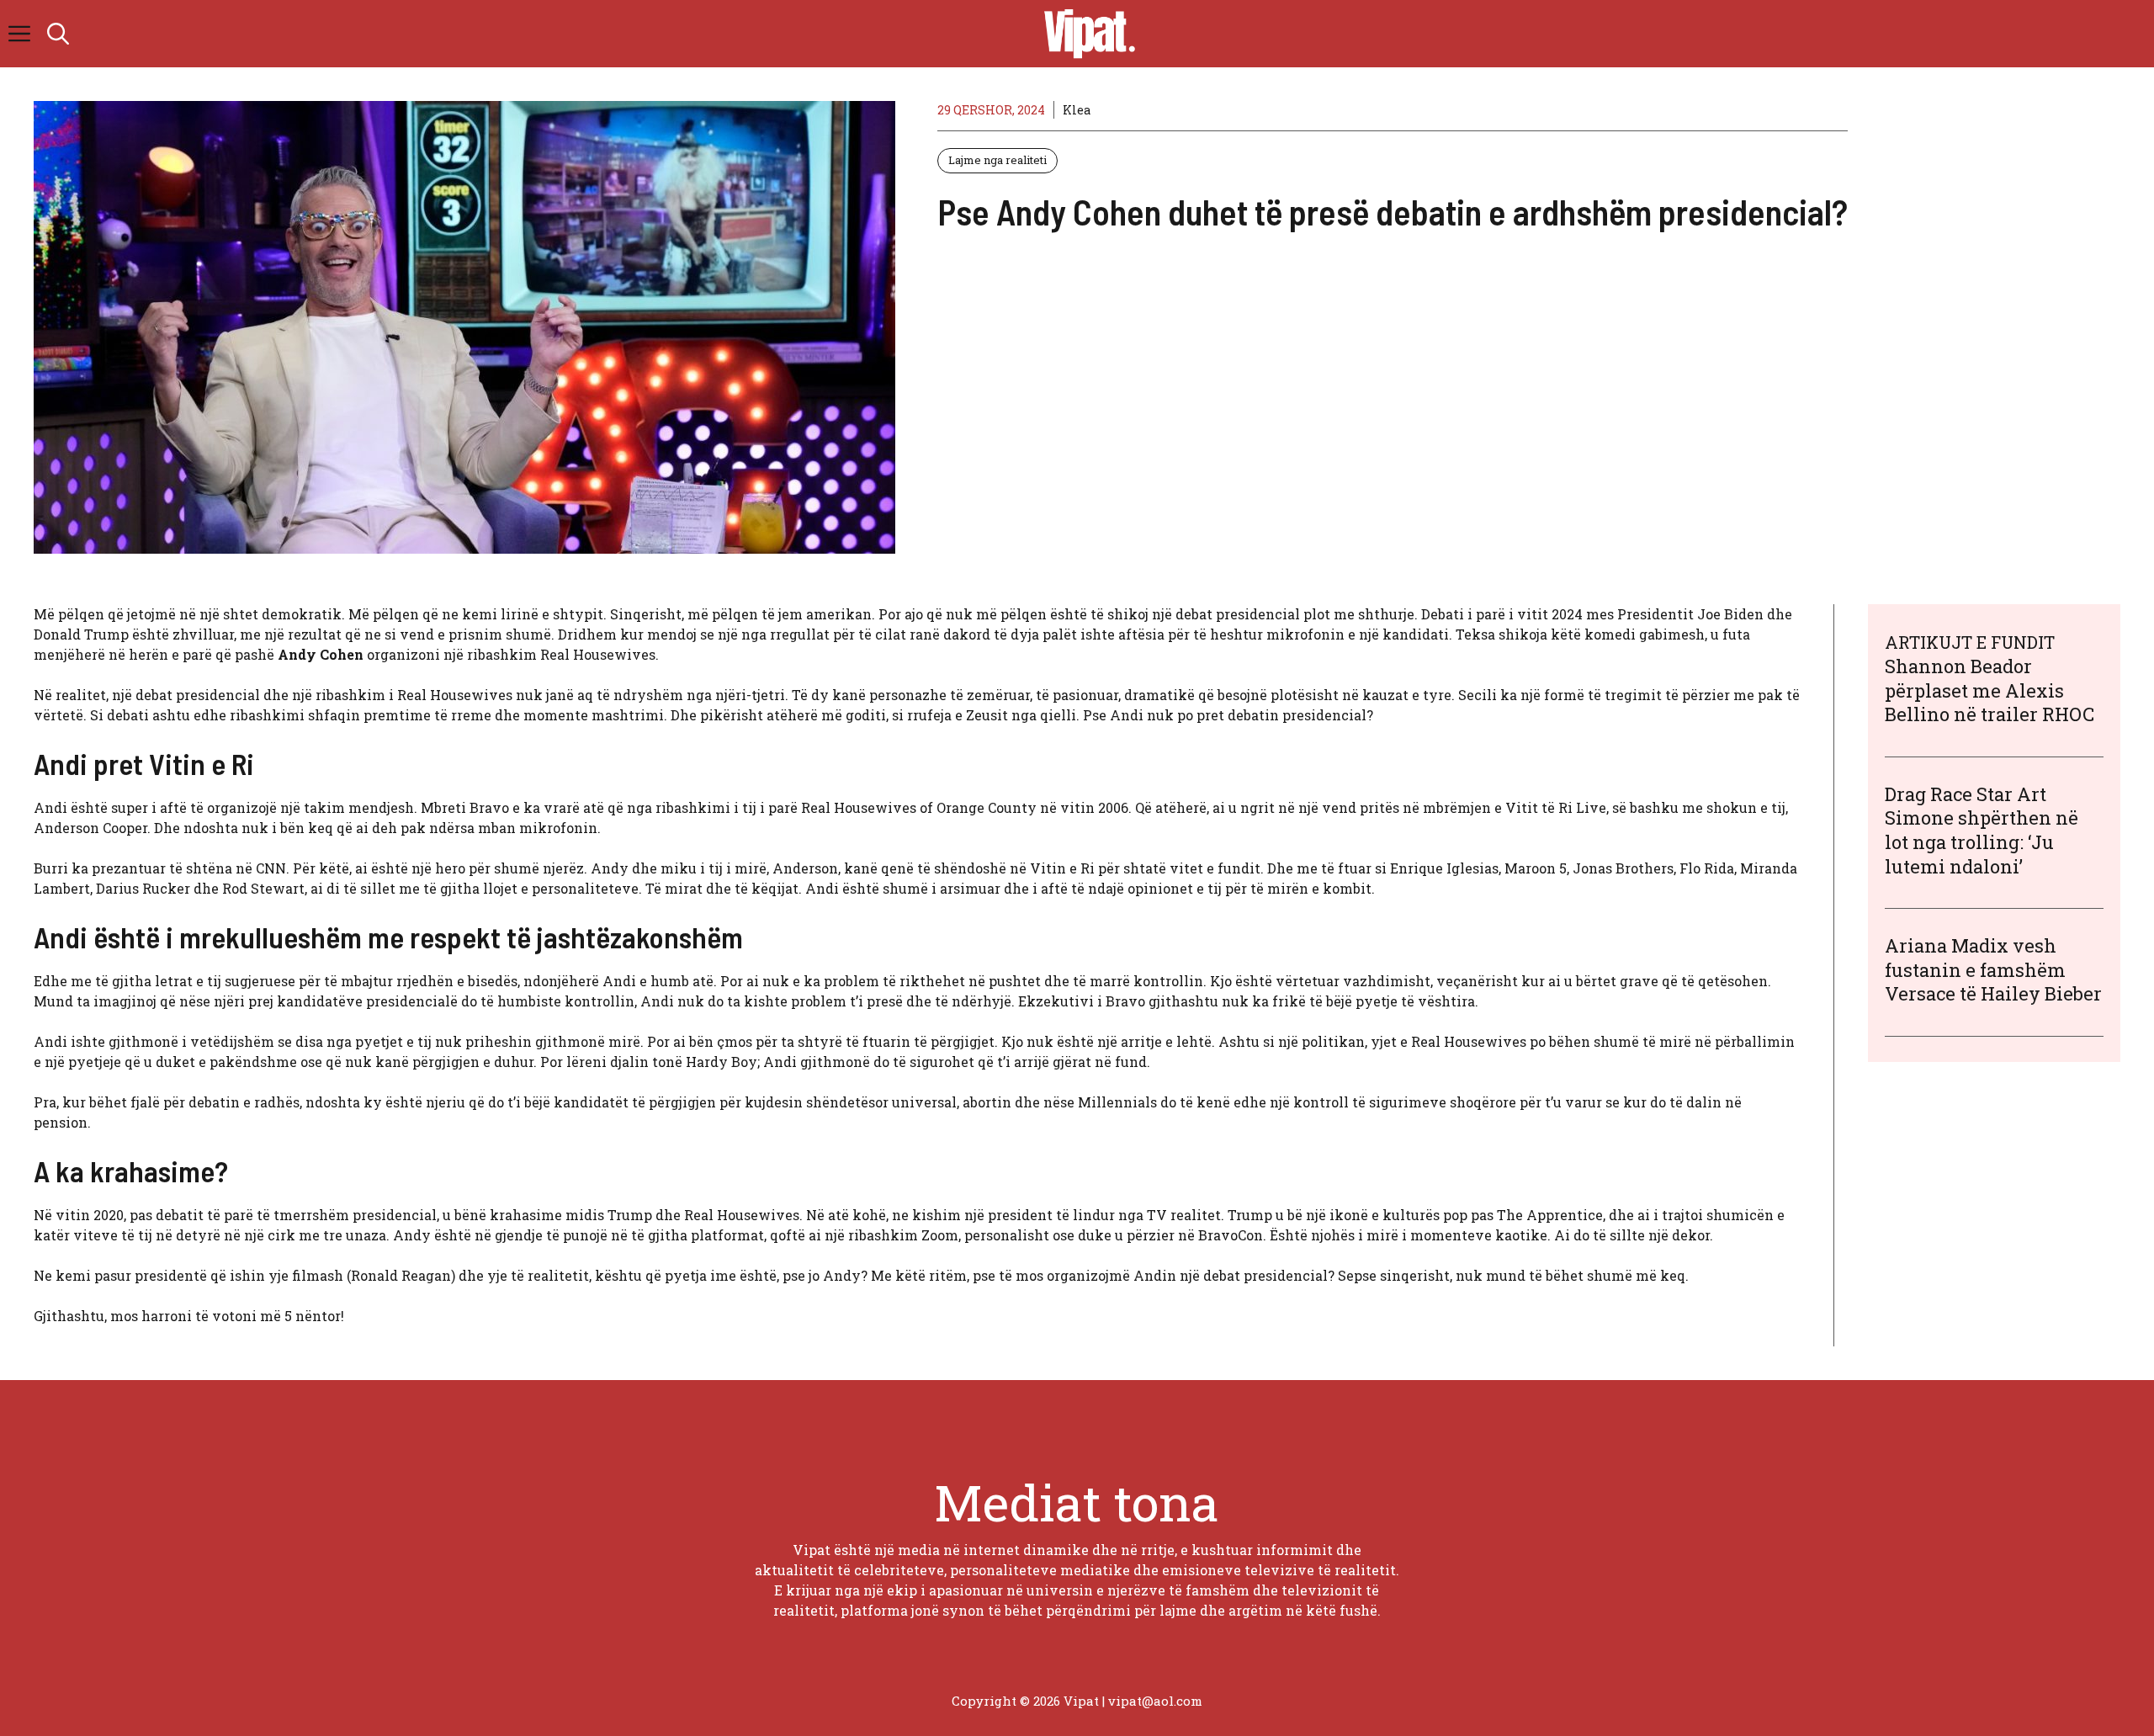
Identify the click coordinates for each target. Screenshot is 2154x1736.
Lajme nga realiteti (997, 160)
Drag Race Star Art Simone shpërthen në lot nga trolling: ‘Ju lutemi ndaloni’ (1982, 830)
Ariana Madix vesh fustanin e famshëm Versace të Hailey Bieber (1993, 969)
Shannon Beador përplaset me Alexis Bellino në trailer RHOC (1990, 690)
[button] (58, 34)
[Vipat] (1085, 34)
